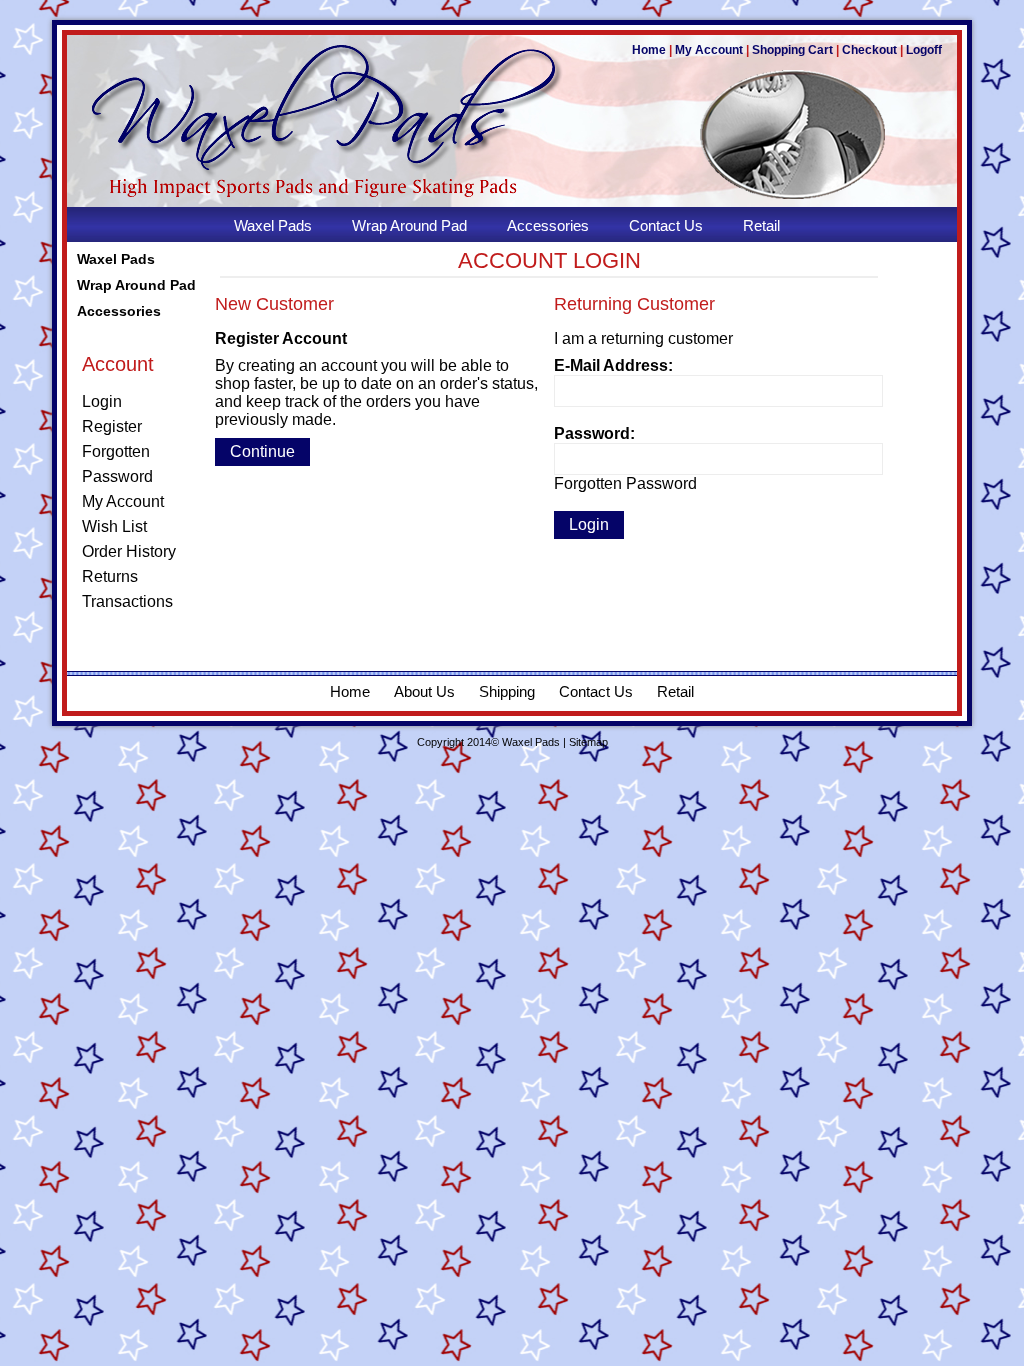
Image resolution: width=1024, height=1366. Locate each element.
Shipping (507, 691)
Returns (110, 576)
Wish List (114, 526)
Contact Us (596, 691)
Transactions (127, 601)
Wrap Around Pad (136, 285)
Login (102, 401)
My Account (709, 50)
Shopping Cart (792, 50)
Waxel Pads (116, 259)
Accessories (119, 311)
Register (112, 426)
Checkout (869, 50)
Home (649, 50)
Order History (129, 551)
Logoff (924, 50)
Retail (675, 691)
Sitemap (588, 742)
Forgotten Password (625, 483)
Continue (262, 451)
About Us (424, 691)
